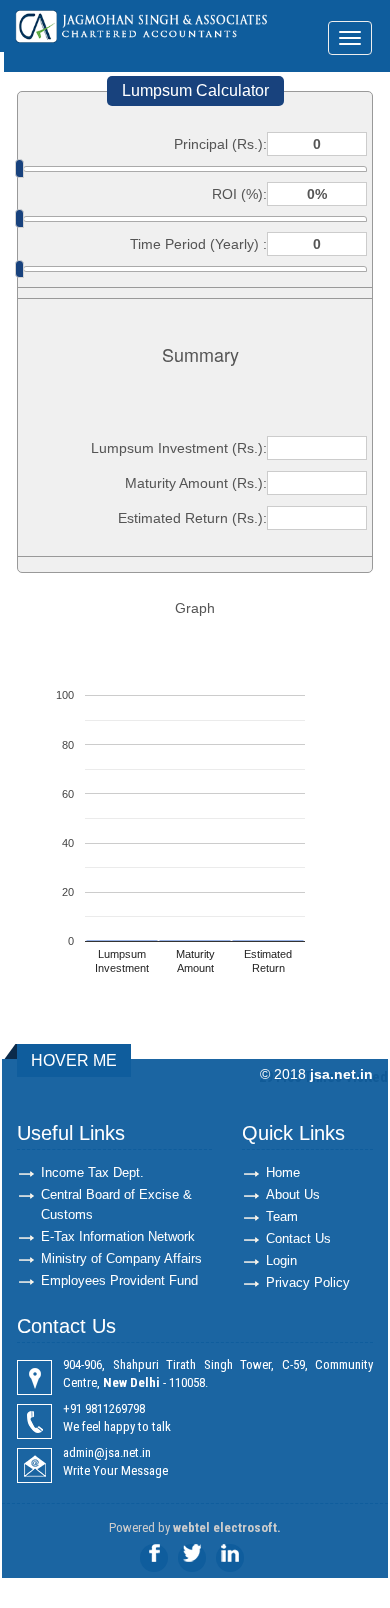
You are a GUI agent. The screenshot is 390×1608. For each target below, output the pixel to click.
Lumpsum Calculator (195, 90)
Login (281, 1260)
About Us (293, 1194)
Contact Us (298, 1238)
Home (283, 1172)
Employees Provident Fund (119, 1280)
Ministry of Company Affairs (121, 1258)
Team (282, 1216)
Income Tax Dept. (92, 1172)
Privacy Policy (308, 1282)
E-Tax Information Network (118, 1236)
